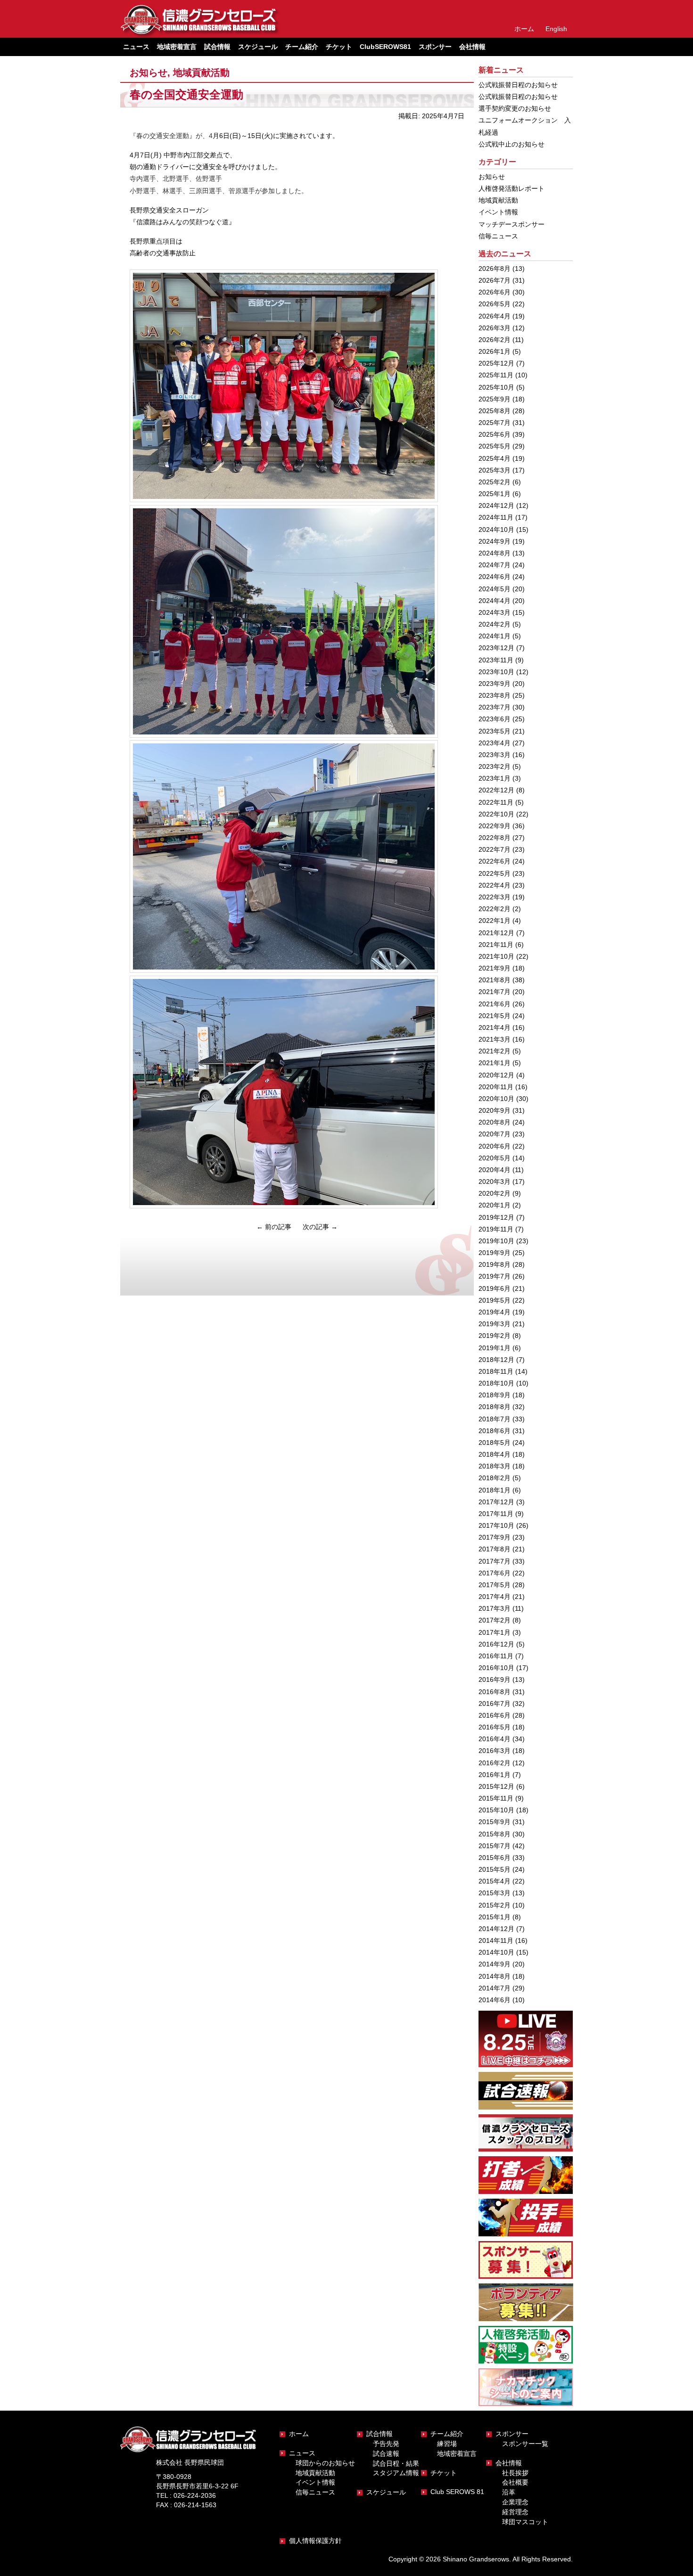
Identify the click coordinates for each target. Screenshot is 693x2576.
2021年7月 (495, 992)
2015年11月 (496, 1798)
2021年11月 (496, 945)
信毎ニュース (498, 236)
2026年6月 (495, 292)
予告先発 (386, 2444)
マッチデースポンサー (511, 224)
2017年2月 (495, 1620)
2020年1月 (495, 1205)
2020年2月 (495, 1193)
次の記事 (320, 1227)
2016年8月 (495, 1692)
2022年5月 (495, 873)
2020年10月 (496, 1099)
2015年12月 (496, 1786)
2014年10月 (496, 1952)
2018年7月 (495, 1419)
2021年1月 (495, 1063)
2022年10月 (496, 814)
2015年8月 (495, 1834)
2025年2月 (495, 482)
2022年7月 (495, 849)
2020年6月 (495, 1146)
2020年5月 (495, 1158)
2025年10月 (496, 387)
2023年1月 (495, 778)
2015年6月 (495, 1858)
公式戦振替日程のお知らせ (518, 85)
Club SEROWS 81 (457, 2492)
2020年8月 (495, 1122)
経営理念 (515, 2512)
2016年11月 (496, 1656)
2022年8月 (495, 838)
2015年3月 (495, 1893)
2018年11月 (496, 1371)
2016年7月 (495, 1704)
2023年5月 (495, 731)
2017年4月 (495, 1597)
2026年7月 (495, 280)
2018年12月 (496, 1360)
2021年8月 (495, 980)
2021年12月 (496, 933)
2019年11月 (496, 1229)
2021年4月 (495, 1027)
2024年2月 (495, 624)
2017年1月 (495, 1632)
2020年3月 (495, 1182)
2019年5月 (495, 1300)
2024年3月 (495, 612)
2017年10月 (496, 1525)
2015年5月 (495, 1869)
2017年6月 (495, 1573)
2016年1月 (495, 1775)
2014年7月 (495, 1988)
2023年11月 (496, 660)
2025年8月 (495, 411)
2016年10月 (496, 1668)
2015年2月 (495, 1905)
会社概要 (515, 2482)
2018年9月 (495, 1395)
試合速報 (386, 2454)
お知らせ (148, 73)
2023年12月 (496, 648)
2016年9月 (495, 1679)
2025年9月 (495, 399)
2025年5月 (495, 446)
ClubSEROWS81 (385, 47)
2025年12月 (496, 363)
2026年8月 (495, 269)
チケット (339, 47)
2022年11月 (496, 802)
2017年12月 (496, 1502)
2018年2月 (495, 1478)
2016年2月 (495, 1763)
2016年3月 (495, 1751)
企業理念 (515, 2502)
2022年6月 (495, 861)
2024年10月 (496, 530)
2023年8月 (495, 695)
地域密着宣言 (177, 47)
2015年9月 (495, 1822)
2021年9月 (495, 968)
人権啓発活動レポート (511, 188)
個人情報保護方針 (315, 2541)
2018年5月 (495, 1443)
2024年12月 (496, 505)
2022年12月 (496, 790)
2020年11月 (496, 1087)
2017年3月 (495, 1608)
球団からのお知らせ (325, 2463)
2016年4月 (495, 1739)
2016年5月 (495, 1727)
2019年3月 (495, 1324)
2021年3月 (495, 1039)
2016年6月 (495, 1715)
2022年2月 (495, 909)
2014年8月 (495, 1976)
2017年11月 (496, 1514)
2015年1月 (495, 1917)
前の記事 (274, 1227)
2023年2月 (495, 766)
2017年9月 (495, 1537)
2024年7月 (495, 565)
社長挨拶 (515, 2473)
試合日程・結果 (396, 2463)
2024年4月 (495, 601)
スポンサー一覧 (525, 2444)
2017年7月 (495, 1561)
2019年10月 (496, 1241)
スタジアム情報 (396, 2473)
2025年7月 (495, 423)
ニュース (302, 2453)
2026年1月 (495, 351)
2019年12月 (496, 1217)
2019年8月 (495, 1264)
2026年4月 (495, 316)
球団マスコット (525, 2522)
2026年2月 (495, 340)
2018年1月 (495, 1490)
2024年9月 (495, 541)
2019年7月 (495, 1276)
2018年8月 (495, 1407)
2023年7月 (495, 707)
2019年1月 (495, 1348)
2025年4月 (495, 458)
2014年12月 (496, 1929)
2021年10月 (496, 956)
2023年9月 (495, 684)
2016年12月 (496, 1644)
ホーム (524, 29)
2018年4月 (495, 1454)
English (556, 29)
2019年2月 (495, 1336)
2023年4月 (495, 743)
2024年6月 (495, 577)
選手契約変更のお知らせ (515, 108)
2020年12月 (496, 1075)
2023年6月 (495, 719)
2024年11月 (496, 517)
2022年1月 (495, 921)
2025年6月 (495, 434)
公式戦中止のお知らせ (511, 144)
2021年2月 (495, 1051)
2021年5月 (495, 1016)
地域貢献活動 (201, 73)
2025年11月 (496, 375)
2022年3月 (495, 897)
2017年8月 (495, 1549)
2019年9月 (495, 1253)
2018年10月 (496, 1383)
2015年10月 (496, 1810)
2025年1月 (495, 494)
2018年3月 (495, 1466)
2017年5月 (495, 1585)
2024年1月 (495, 636)
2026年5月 (495, 304)
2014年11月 (496, 1940)
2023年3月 (495, 755)
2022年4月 (495, 885)
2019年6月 (495, 1288)
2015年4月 (495, 1881)
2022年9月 (495, 826)
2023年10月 (496, 672)
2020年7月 (495, 1134)
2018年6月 (495, 1431)
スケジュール (258, 47)
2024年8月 (495, 553)
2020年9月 (495, 1110)
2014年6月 (495, 2000)
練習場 (447, 2444)
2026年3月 (495, 328)
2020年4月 (495, 1170)
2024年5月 (495, 589)
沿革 (509, 2492)
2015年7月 (495, 1846)
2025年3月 (495, 470)
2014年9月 (495, 1964)
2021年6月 (495, 1004)
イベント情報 (498, 212)
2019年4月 (495, 1312)
